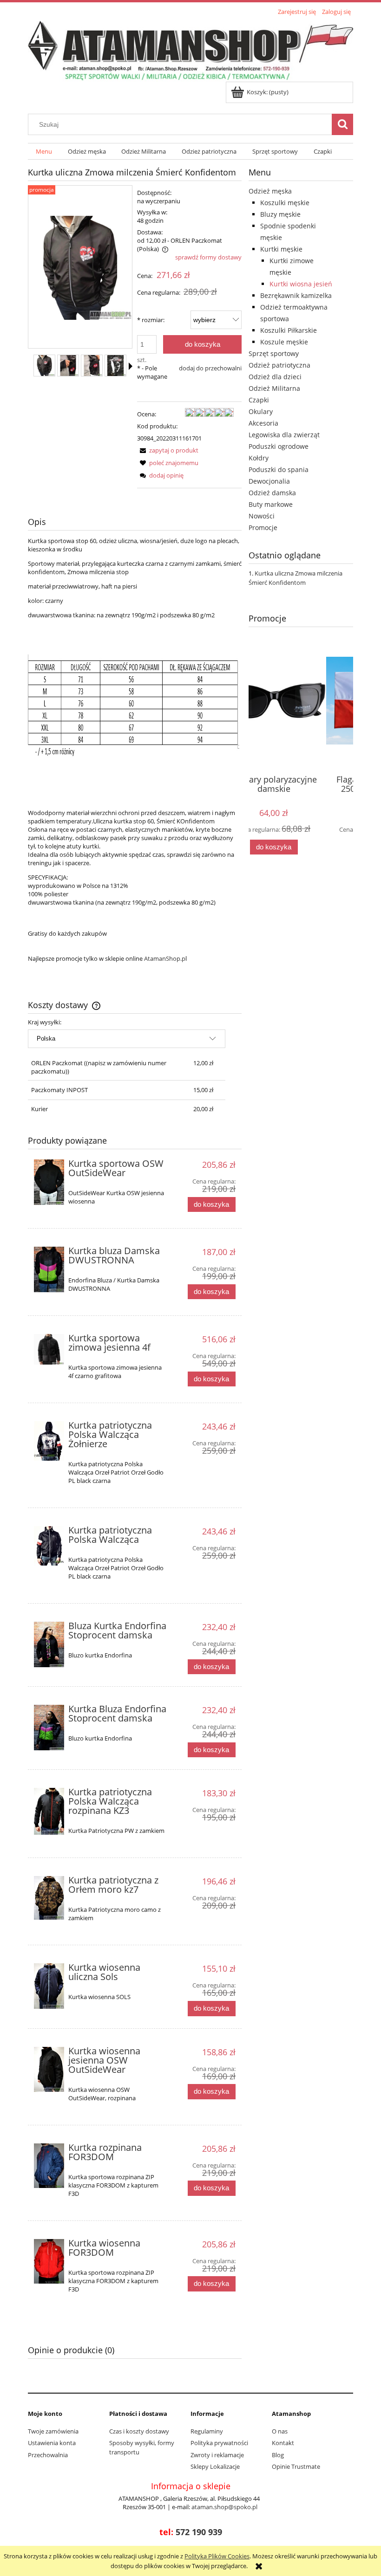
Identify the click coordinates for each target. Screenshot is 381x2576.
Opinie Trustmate (296, 2466)
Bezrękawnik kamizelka (296, 295)
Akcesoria (263, 423)
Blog (278, 2455)
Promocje (263, 527)
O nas (280, 2431)
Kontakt (283, 2443)
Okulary (261, 411)
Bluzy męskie (280, 214)
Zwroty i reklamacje (217, 2455)
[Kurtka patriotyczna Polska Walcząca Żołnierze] (49, 1441)
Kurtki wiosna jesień (301, 284)
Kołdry (259, 458)
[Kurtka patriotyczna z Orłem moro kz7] (49, 1898)
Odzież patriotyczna (279, 365)
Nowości (262, 516)
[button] (131, 366)
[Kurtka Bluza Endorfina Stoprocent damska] (49, 1728)
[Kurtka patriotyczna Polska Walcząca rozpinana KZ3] (49, 1811)
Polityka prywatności (219, 2443)
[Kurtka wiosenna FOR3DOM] (49, 2262)
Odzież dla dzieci (275, 377)
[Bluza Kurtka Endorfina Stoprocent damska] (49, 1644)
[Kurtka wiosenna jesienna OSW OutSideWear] (49, 2070)
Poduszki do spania (279, 469)
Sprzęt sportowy (274, 353)
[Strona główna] (190, 50)
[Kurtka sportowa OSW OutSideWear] (49, 1182)
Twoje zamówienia (53, 2431)
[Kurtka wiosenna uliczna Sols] (49, 1986)
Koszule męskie (284, 342)
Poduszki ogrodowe (279, 446)
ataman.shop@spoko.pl (224, 2507)
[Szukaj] (342, 124)
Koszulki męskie (285, 203)
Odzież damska (272, 493)
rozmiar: (151, 320)
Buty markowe (271, 504)
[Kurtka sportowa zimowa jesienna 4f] (49, 1349)
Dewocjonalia (269, 481)
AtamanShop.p (165, 958)
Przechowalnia (48, 2455)
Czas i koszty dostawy (139, 2431)
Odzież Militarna (274, 388)
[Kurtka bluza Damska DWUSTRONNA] (49, 1269)
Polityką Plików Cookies (217, 2556)
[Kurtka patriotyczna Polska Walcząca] (49, 1546)
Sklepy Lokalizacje (215, 2466)
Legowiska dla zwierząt (284, 435)
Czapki (259, 400)
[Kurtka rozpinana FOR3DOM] (49, 2166)
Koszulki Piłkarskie (289, 330)
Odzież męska (270, 191)
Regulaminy (207, 2431)
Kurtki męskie (281, 249)
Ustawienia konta (52, 2443)
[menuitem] (44, 152)
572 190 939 (199, 2532)
